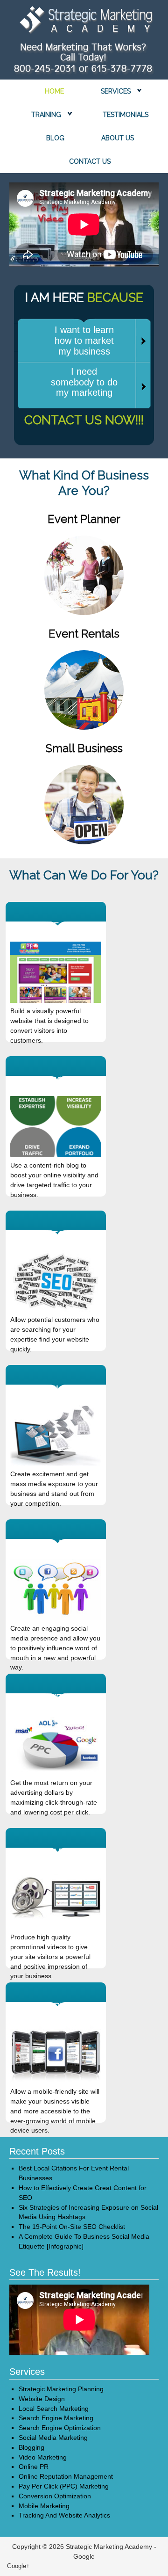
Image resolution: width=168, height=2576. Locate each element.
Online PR (34, 2467)
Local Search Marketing (54, 2409)
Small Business (84, 748)
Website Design (42, 2399)
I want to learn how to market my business (84, 341)
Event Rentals (84, 634)
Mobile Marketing (44, 2506)
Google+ (18, 2566)
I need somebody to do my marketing (84, 382)
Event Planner (84, 519)
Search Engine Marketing (56, 2418)
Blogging (31, 2447)
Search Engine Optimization (60, 2428)
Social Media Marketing (53, 2438)
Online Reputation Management (66, 2476)
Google (84, 2556)
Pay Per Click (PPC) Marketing (64, 2486)
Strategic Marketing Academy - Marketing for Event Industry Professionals (84, 22)
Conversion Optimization (55, 2496)
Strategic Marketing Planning (61, 2389)
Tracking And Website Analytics (64, 2515)
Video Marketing (43, 2457)
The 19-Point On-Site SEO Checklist (72, 2227)
